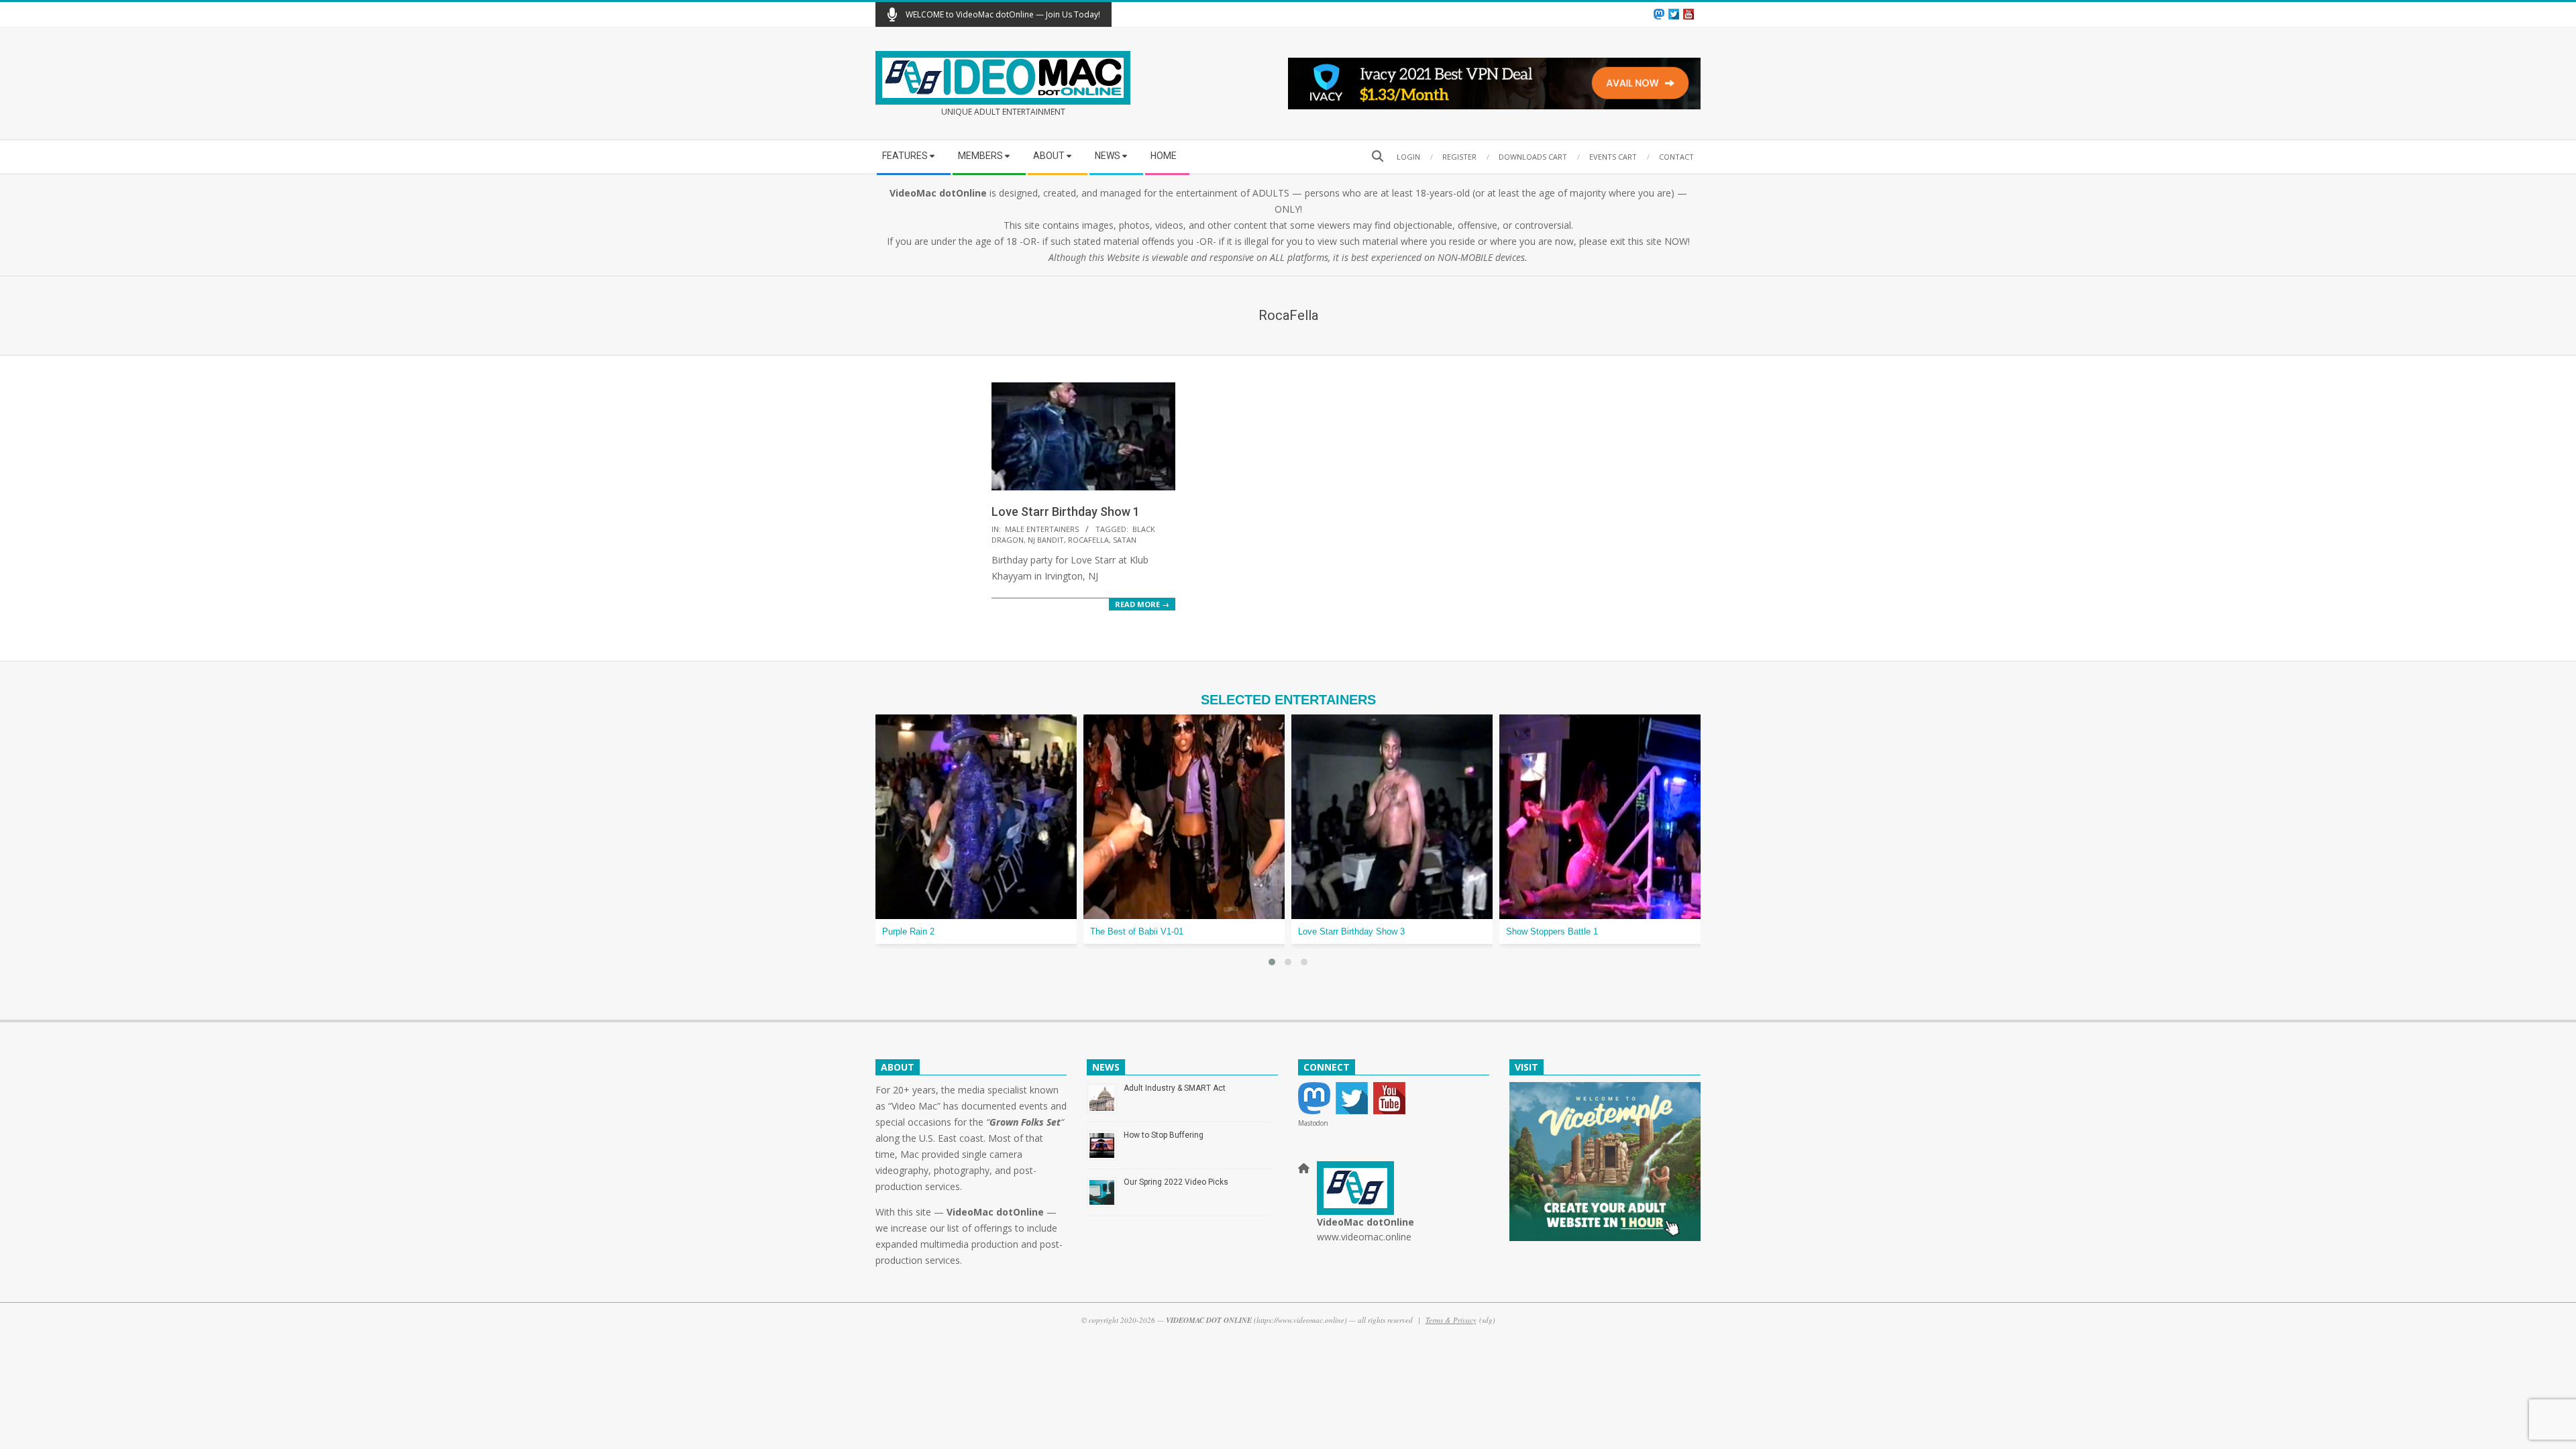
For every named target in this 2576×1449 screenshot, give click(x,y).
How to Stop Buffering (1164, 1135)
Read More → (1142, 604)
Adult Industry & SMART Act (1175, 1088)
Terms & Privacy (1451, 1320)
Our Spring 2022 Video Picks (1176, 1182)
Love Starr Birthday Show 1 (1066, 512)
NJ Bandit (1046, 540)
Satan (1125, 540)
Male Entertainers (1042, 529)
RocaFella (1088, 540)
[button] (1272, 962)
